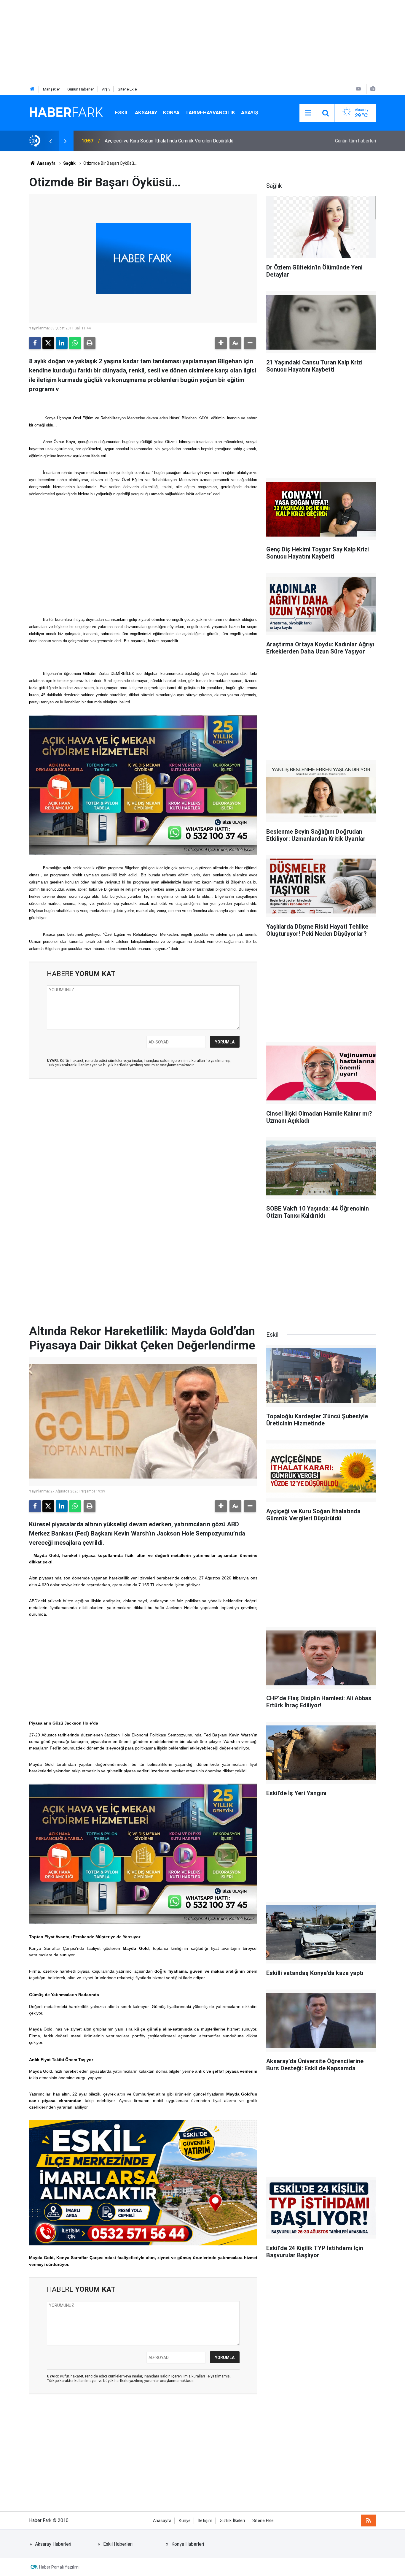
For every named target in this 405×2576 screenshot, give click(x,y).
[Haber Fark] (66, 112)
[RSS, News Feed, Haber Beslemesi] (369, 2521)
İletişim (205, 2521)
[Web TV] (358, 89)
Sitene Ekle (127, 89)
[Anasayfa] (32, 89)
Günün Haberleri (81, 89)
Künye (185, 2521)
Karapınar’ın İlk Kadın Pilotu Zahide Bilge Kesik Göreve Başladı (169, 141)
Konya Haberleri (188, 2544)
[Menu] (308, 113)
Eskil (122, 112)
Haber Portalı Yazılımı (59, 2567)
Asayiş (250, 112)
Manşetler (51, 89)
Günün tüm (355, 141)
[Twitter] (48, 343)
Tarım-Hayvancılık (210, 112)
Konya (171, 112)
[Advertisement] (178, 42)
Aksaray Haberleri (53, 2544)
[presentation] (50, 141)
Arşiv (106, 89)
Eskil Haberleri (118, 2544)
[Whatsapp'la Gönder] (75, 343)
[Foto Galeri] (373, 89)
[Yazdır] (90, 343)
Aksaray (146, 112)
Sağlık (69, 163)
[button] (221, 343)
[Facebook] (35, 343)
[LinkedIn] (62, 343)
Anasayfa (46, 163)
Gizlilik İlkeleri (232, 2521)
